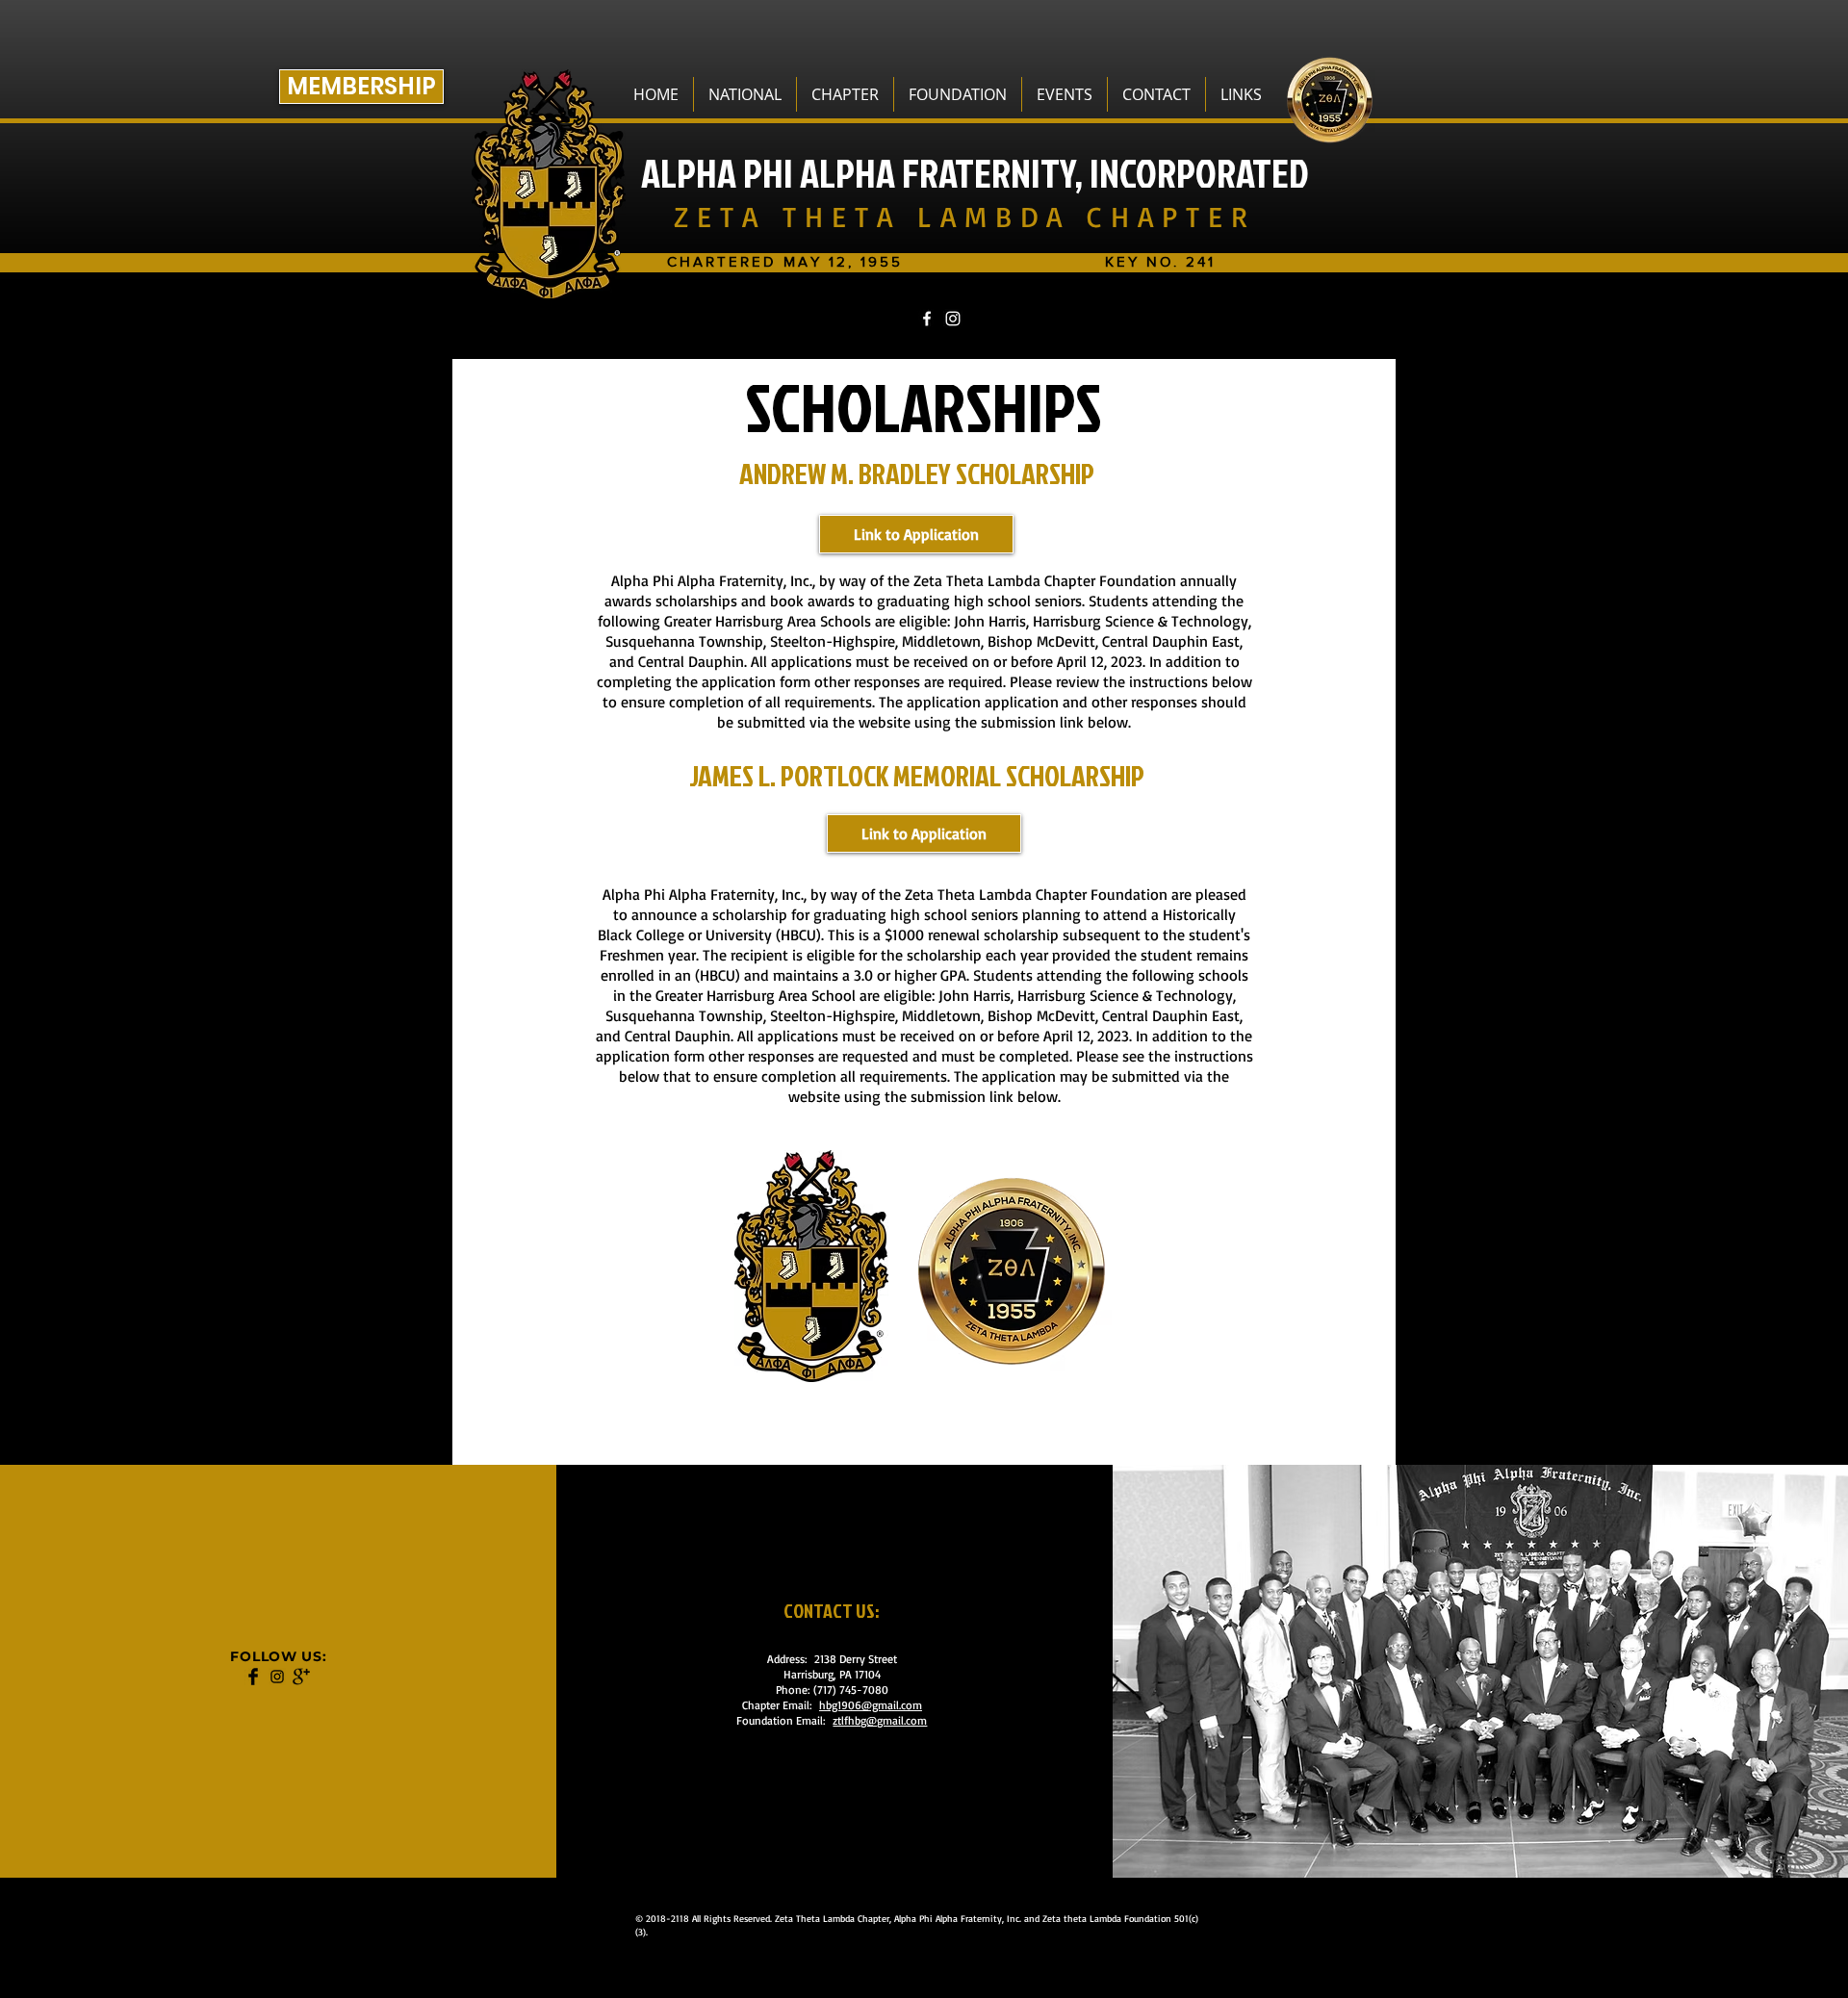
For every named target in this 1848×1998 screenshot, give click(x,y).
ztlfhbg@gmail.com (880, 1720)
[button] (745, 94)
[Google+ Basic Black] (301, 1677)
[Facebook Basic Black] (253, 1677)
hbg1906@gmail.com (871, 1705)
